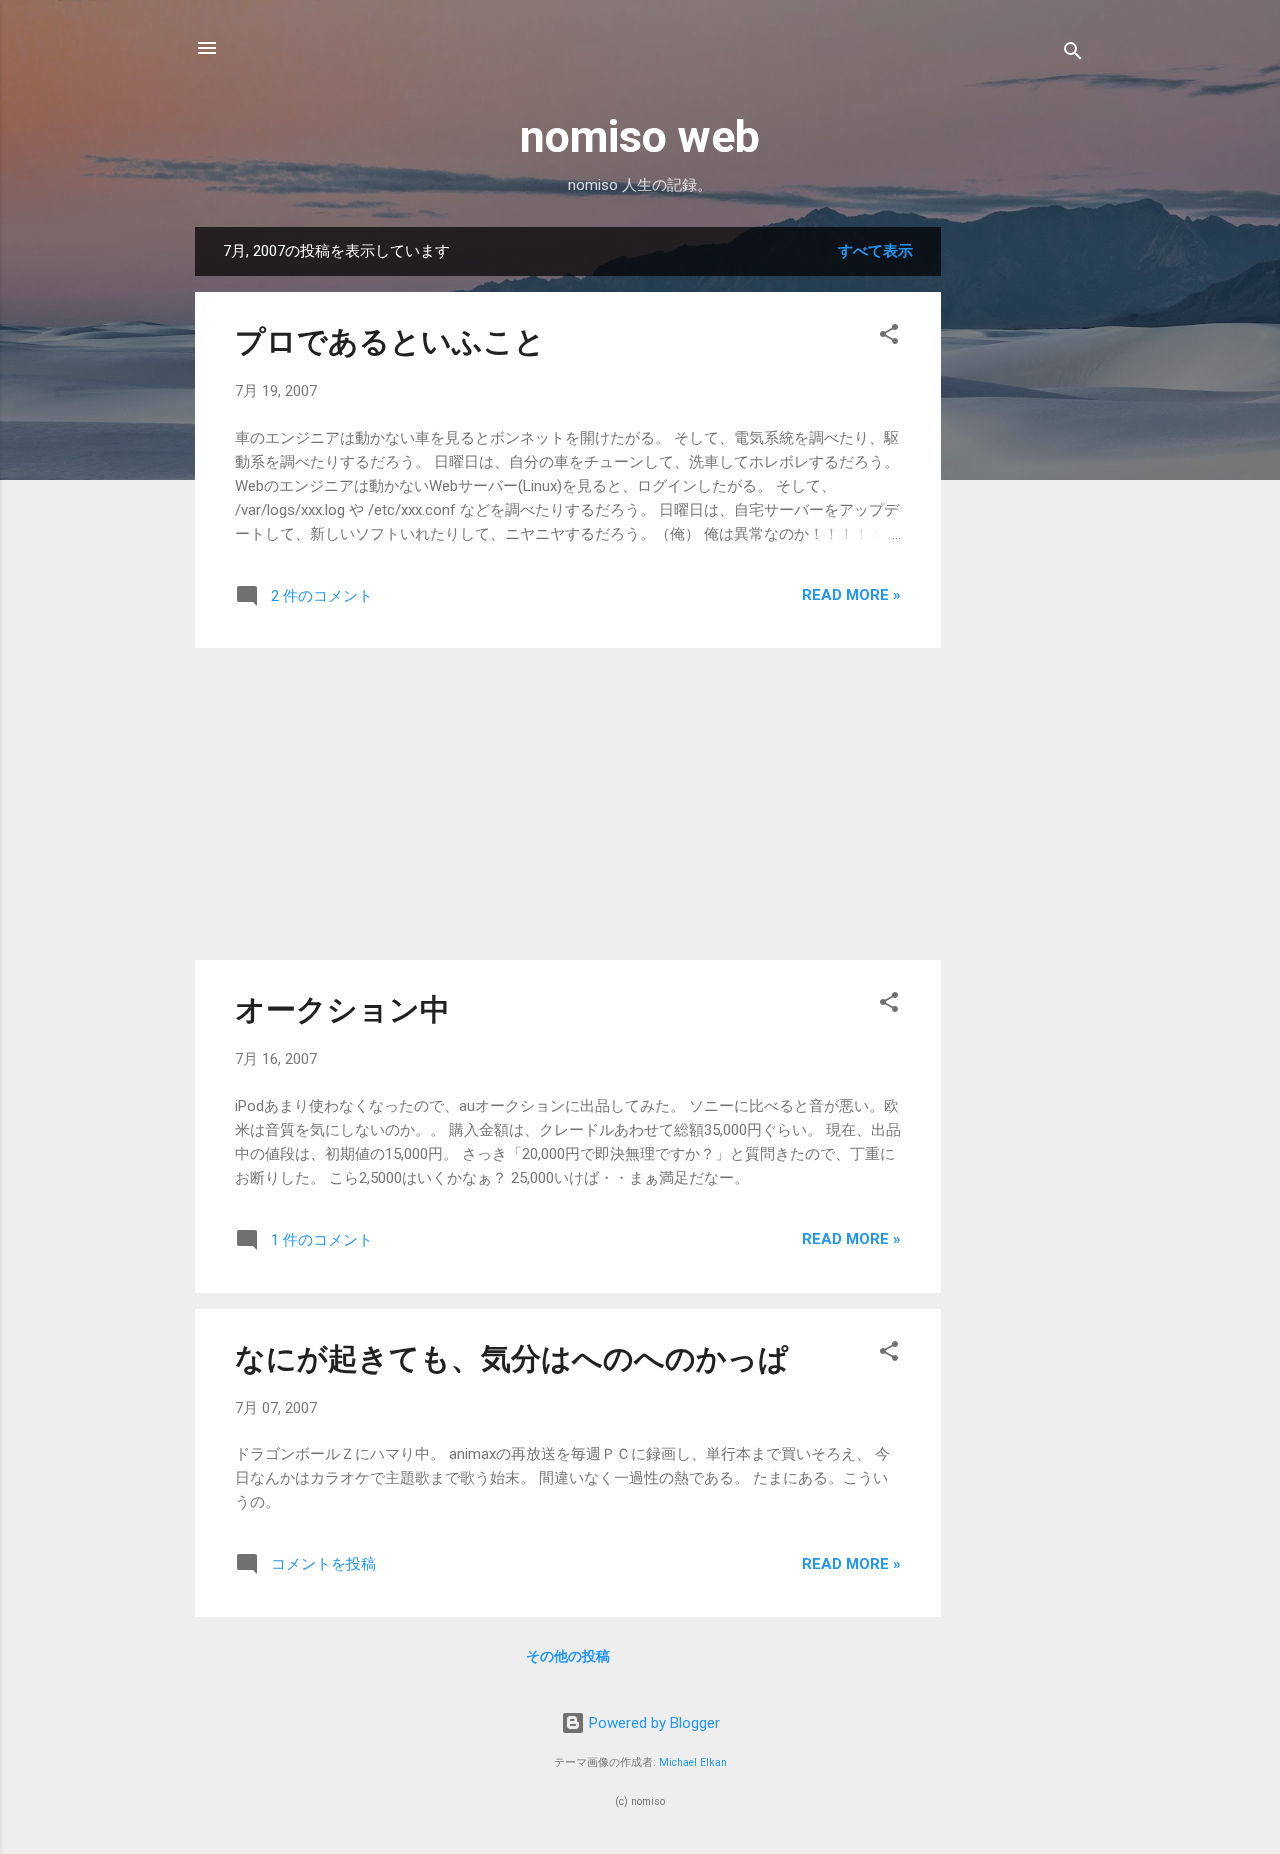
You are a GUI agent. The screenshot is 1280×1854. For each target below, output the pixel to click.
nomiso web (640, 136)
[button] (889, 337)
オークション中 (342, 1009)
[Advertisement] (1021, 527)
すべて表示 (875, 251)
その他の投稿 (568, 1656)
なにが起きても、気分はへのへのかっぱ (512, 1358)
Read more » (851, 595)
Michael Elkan (693, 1762)
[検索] (1073, 54)
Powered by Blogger (652, 1723)
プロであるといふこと (390, 341)
